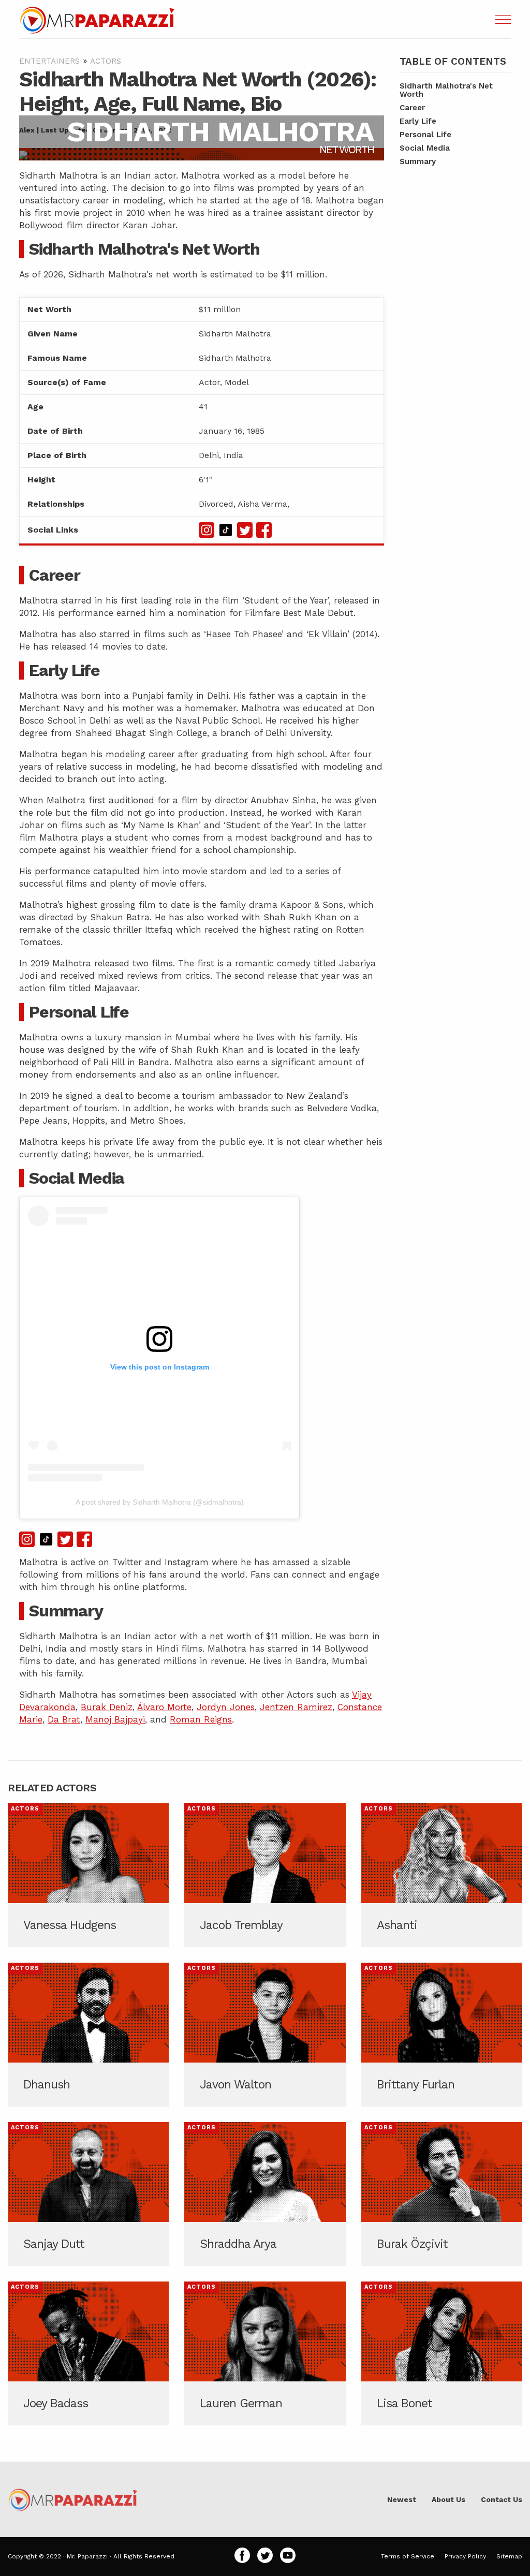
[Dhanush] (88, 2035)
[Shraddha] (265, 2194)
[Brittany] (442, 2035)
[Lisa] (442, 2353)
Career (412, 108)
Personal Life (425, 135)
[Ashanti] (442, 1875)
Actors (106, 61)
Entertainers (49, 61)
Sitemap (509, 2556)
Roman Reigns (201, 1719)
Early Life (418, 121)
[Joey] (88, 2353)
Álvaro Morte (164, 1707)
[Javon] (265, 2035)
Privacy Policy (465, 2556)
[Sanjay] (88, 2194)
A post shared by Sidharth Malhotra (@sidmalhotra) (160, 1502)
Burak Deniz (107, 1707)
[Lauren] (265, 2353)
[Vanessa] (88, 1875)
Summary (418, 161)
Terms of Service (408, 2556)
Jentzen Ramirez (296, 1707)
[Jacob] (265, 1875)
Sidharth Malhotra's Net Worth (446, 90)
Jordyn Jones (226, 1707)
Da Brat (64, 1719)
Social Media (425, 148)
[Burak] (442, 2194)
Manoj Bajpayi (115, 1719)
